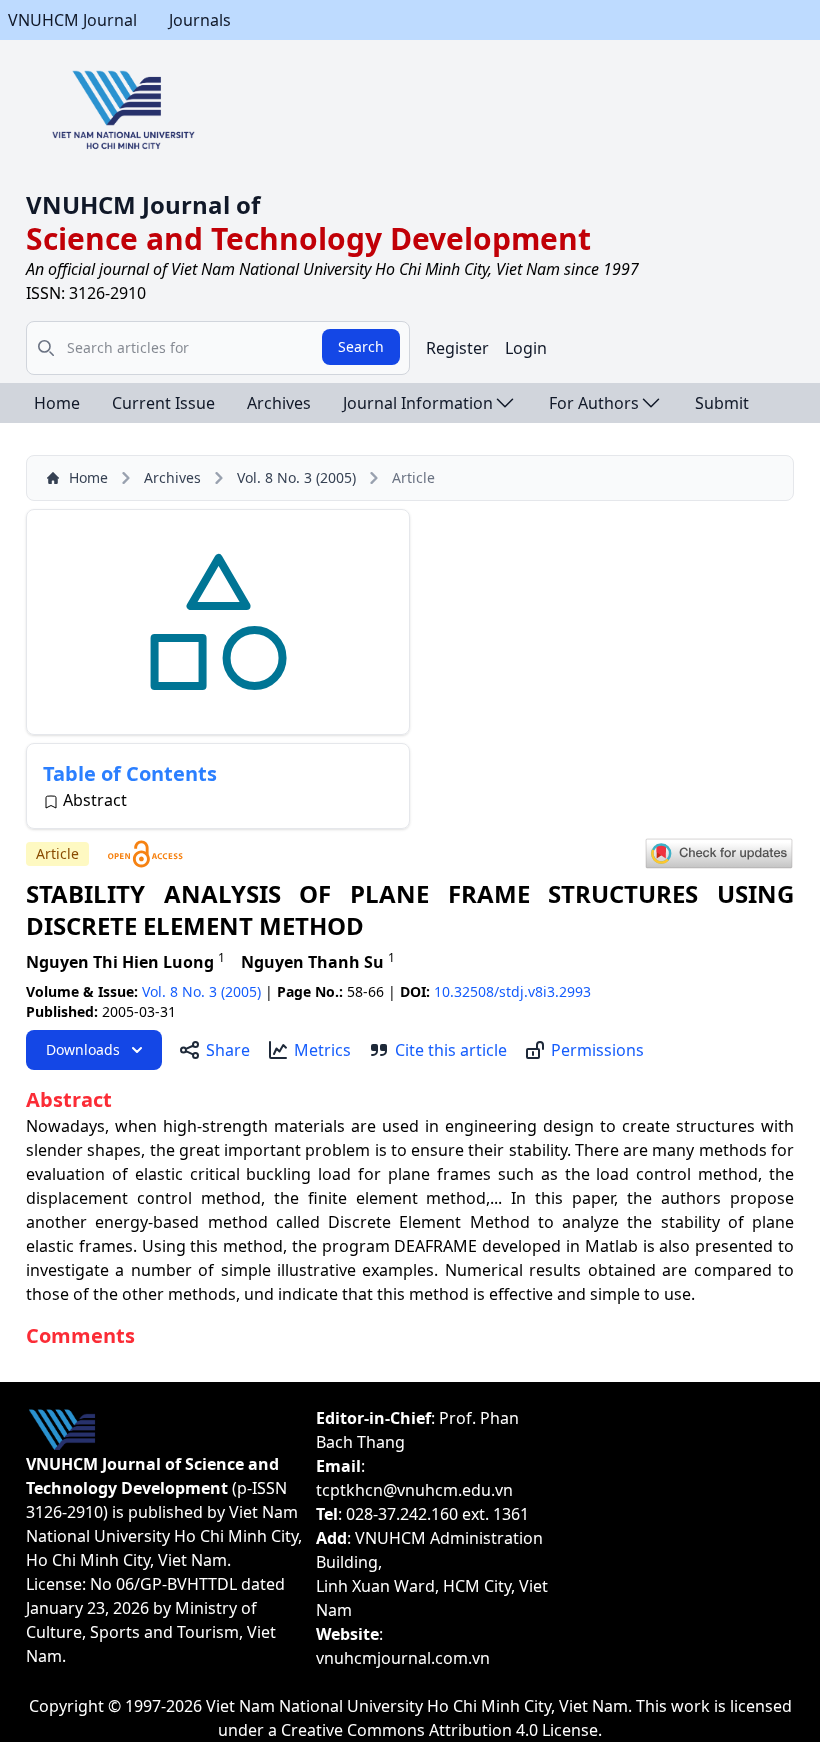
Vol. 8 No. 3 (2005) (296, 477)
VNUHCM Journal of (143, 204)
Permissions (597, 1050)
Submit (722, 403)
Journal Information (418, 403)
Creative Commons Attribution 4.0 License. (441, 1730)
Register (457, 348)
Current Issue (163, 403)
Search (361, 346)
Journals (200, 20)
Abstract (95, 800)
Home (57, 403)
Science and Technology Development (308, 238)
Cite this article (451, 1050)
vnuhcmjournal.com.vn (403, 1658)
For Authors (594, 403)
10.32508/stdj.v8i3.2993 (512, 991)
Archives (279, 403)
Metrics (322, 1050)
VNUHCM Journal (72, 20)
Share (228, 1050)
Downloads (83, 1049)
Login (526, 348)
